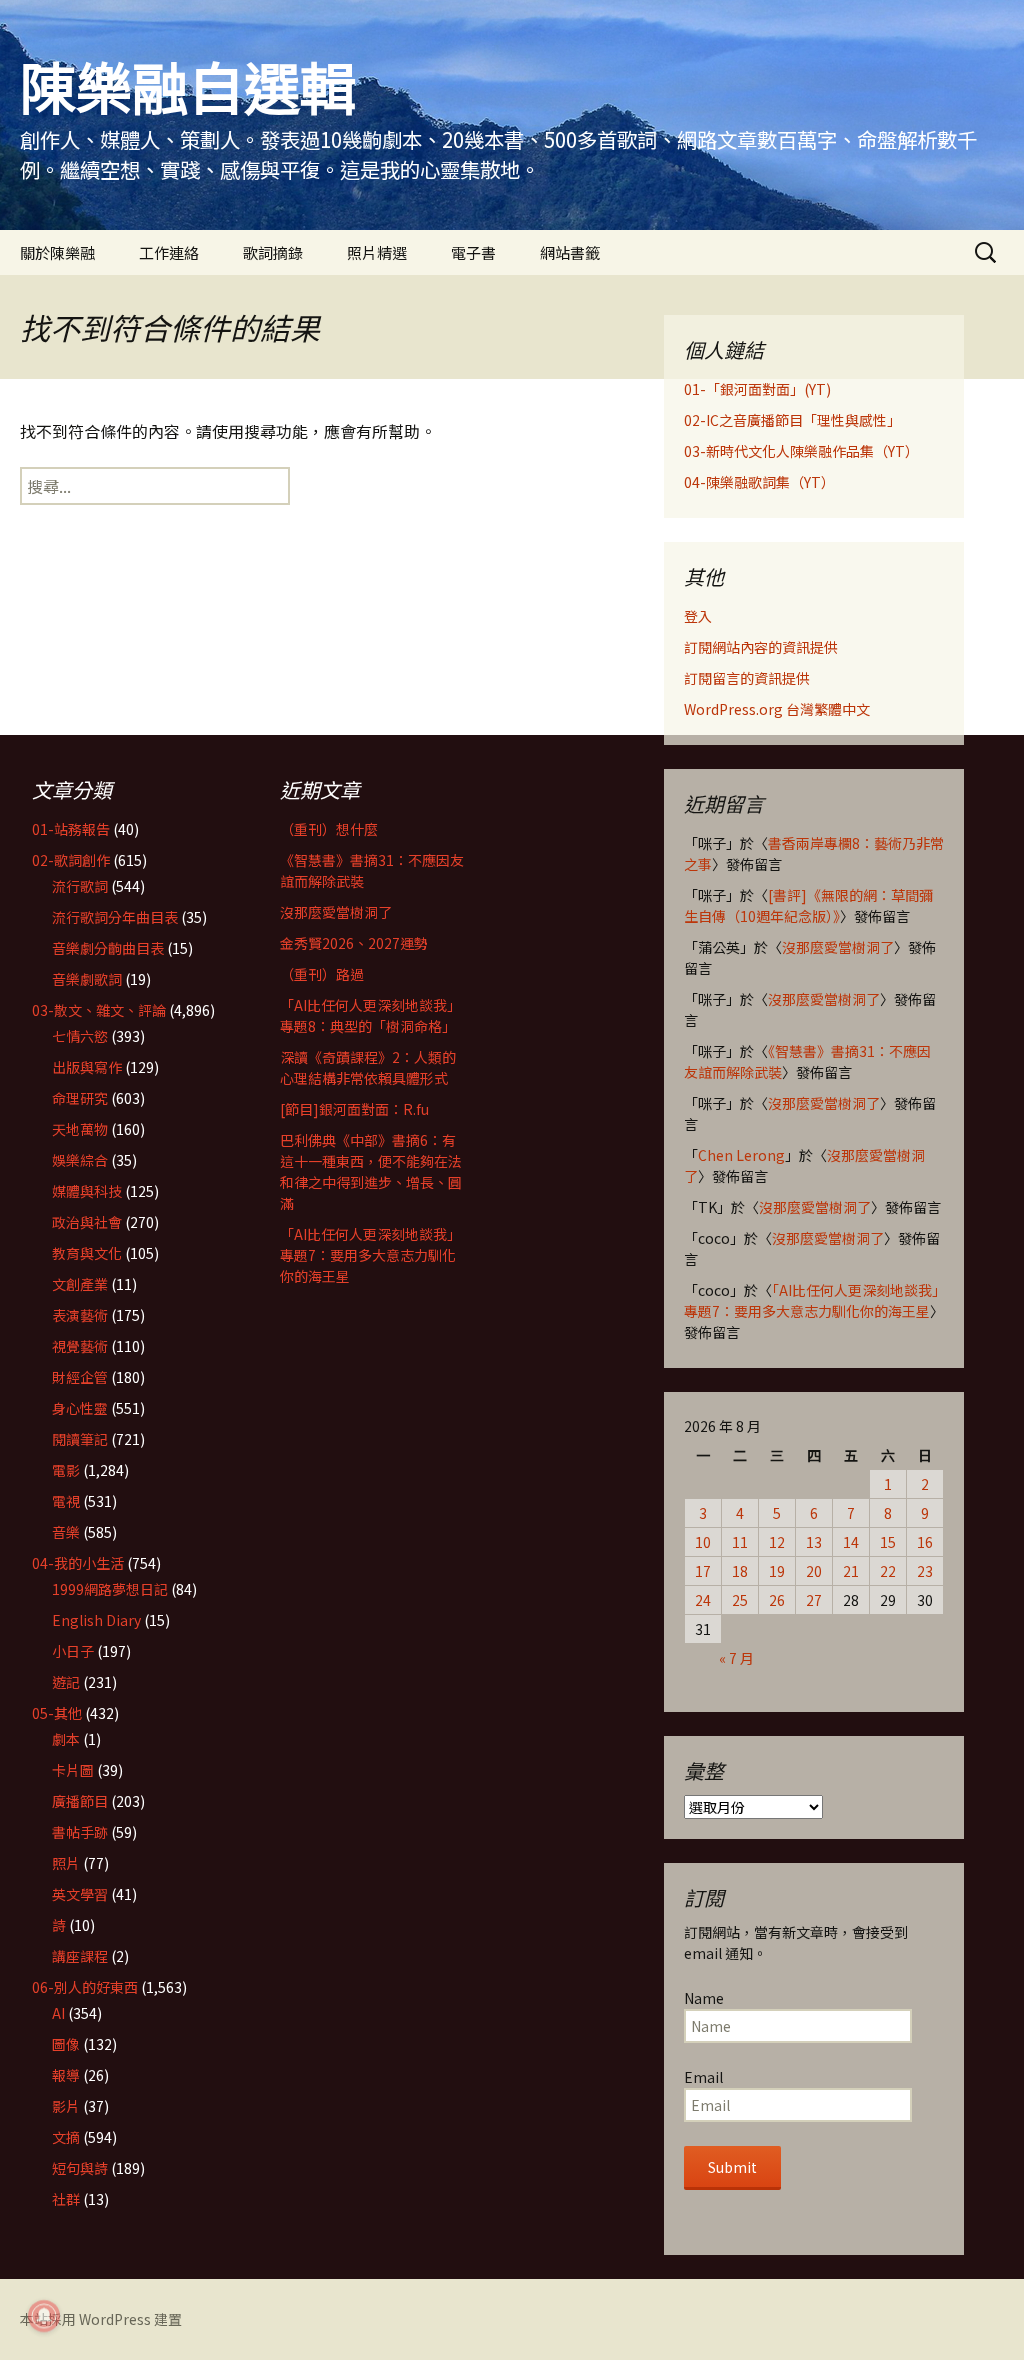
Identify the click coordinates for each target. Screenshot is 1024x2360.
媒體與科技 (87, 1191)
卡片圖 (73, 1770)
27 (814, 1600)
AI (58, 2013)
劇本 (66, 1739)
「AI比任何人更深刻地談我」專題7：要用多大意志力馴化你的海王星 (811, 1300)
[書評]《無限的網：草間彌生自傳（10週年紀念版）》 (808, 905)
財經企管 (80, 1377)
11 (740, 1542)
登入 (698, 616)
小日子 (73, 1651)
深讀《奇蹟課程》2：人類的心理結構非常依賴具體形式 (368, 1067)
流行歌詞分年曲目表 (115, 917)
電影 (66, 1470)
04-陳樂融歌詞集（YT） (759, 482)
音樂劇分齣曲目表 (108, 948)
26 (777, 1600)
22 (888, 1571)
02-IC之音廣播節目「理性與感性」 (792, 420)
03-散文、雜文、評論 (99, 1010)
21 (851, 1571)
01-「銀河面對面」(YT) (757, 389)
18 (740, 1571)
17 (703, 1571)
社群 (66, 2199)
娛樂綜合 (80, 1160)
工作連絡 (169, 252)
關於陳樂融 (57, 252)
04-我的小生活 (78, 1563)
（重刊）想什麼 (329, 829)
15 (888, 1542)
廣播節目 (80, 1801)
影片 (66, 2106)
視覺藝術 (80, 1346)
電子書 (473, 252)
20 (814, 1571)
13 (814, 1542)
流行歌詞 (80, 886)
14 (851, 1542)
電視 (66, 1501)
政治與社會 (87, 1222)
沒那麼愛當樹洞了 (838, 947)
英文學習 (80, 1894)
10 (703, 1542)
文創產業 (80, 1284)
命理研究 (80, 1098)
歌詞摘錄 (273, 252)
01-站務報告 (71, 829)
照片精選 (377, 252)
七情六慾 (80, 1036)
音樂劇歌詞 (87, 979)
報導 (66, 2075)
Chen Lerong (741, 1155)
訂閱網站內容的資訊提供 (761, 647)
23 (925, 1571)
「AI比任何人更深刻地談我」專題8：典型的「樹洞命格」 (370, 1015)
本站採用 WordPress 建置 (101, 2319)
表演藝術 (80, 1315)
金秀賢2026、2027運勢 (354, 943)
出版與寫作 (87, 1067)
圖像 (66, 2044)
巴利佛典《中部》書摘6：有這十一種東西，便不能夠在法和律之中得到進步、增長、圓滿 (371, 1171)
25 (740, 1600)
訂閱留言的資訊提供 (747, 678)
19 (777, 1571)
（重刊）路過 (322, 974)
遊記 (66, 1682)
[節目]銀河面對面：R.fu (354, 1109)
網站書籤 (570, 252)
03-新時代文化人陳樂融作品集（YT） (801, 451)
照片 (66, 1863)
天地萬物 (80, 1129)
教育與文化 (87, 1253)
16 (925, 1542)
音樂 (66, 1532)
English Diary (96, 1620)
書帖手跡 (80, 1832)
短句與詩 (80, 2168)
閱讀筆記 (80, 1439)
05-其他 (57, 1713)
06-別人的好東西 (85, 1987)
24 (703, 1600)
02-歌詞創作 (71, 860)
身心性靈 (80, 1408)
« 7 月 (736, 1658)
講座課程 (80, 1956)
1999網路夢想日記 (110, 1589)
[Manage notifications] (44, 2316)
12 (777, 1542)
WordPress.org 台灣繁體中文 (777, 709)
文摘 (66, 2137)
